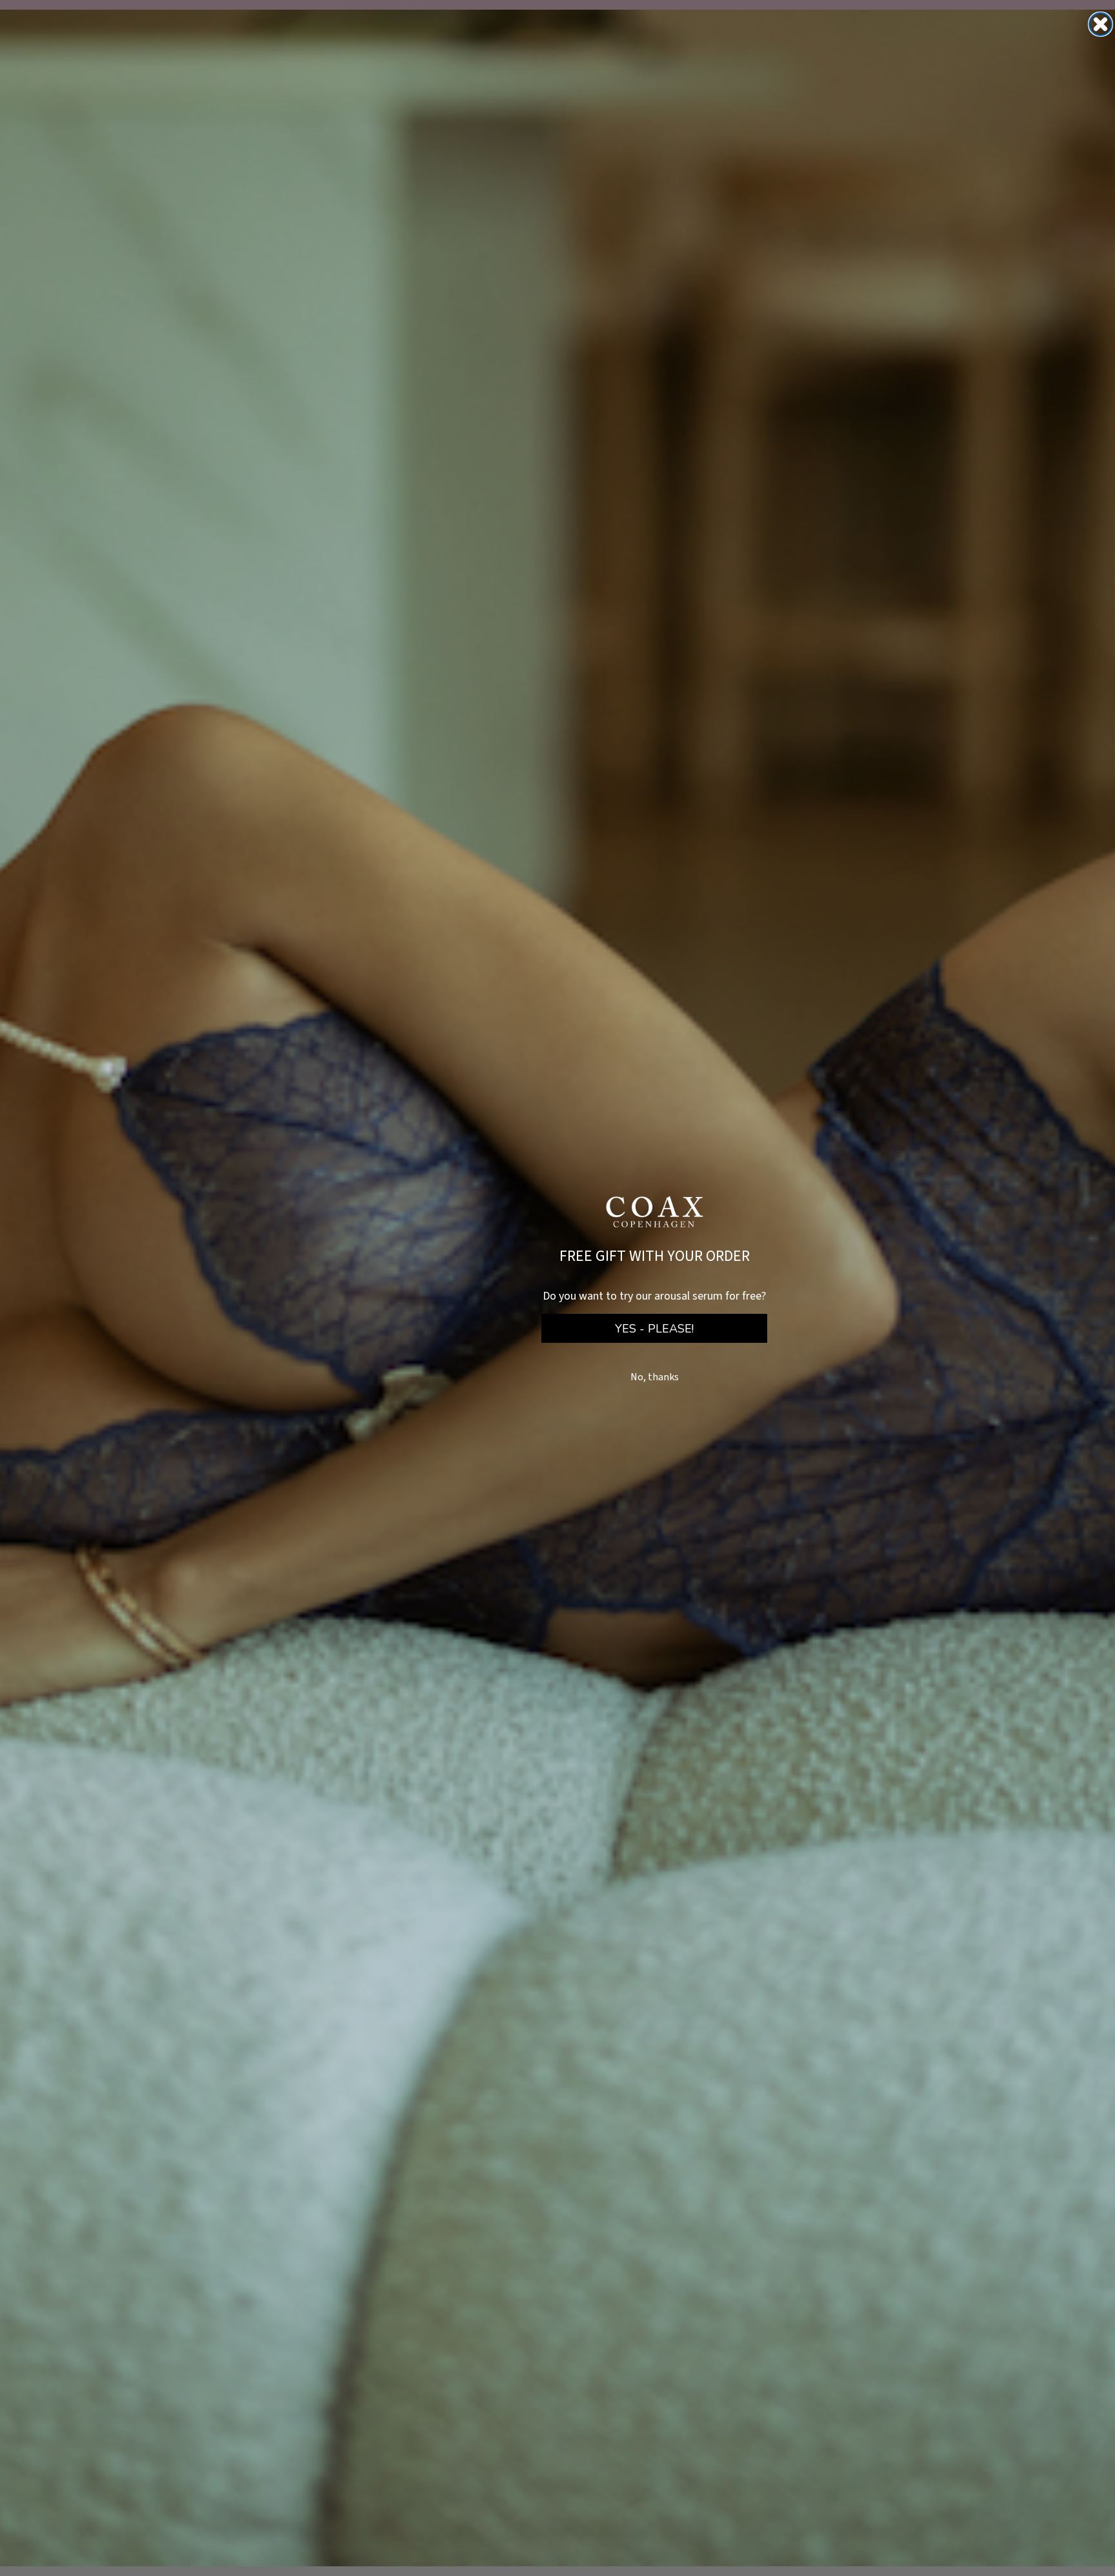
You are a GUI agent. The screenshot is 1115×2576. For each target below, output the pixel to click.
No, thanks (655, 1377)
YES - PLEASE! (654, 1329)
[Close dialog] (1100, 24)
